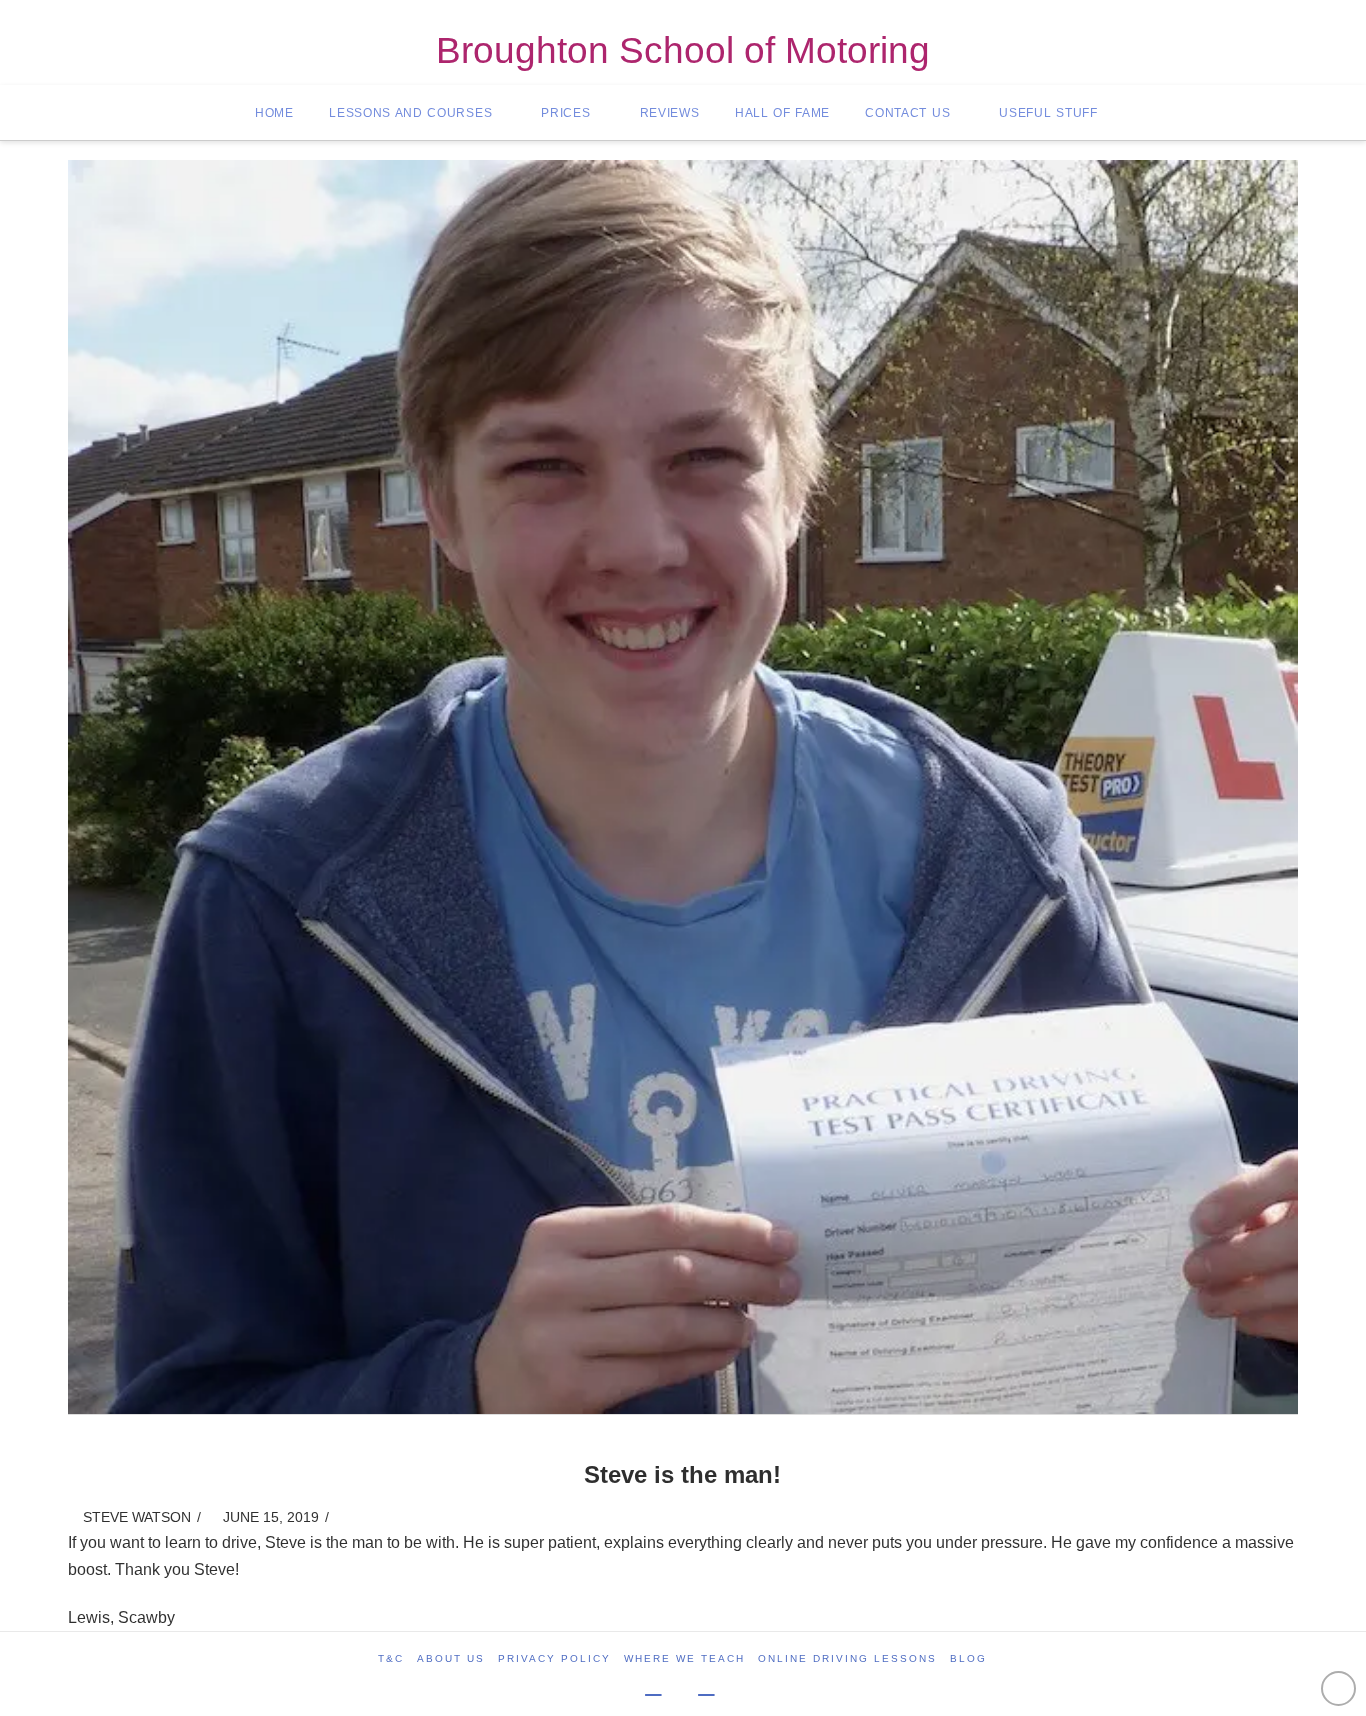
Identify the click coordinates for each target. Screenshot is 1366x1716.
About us (451, 1658)
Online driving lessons (847, 1658)
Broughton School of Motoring (683, 51)
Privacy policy (554, 1658)
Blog (968, 1658)
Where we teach (684, 1658)
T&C (391, 1658)
